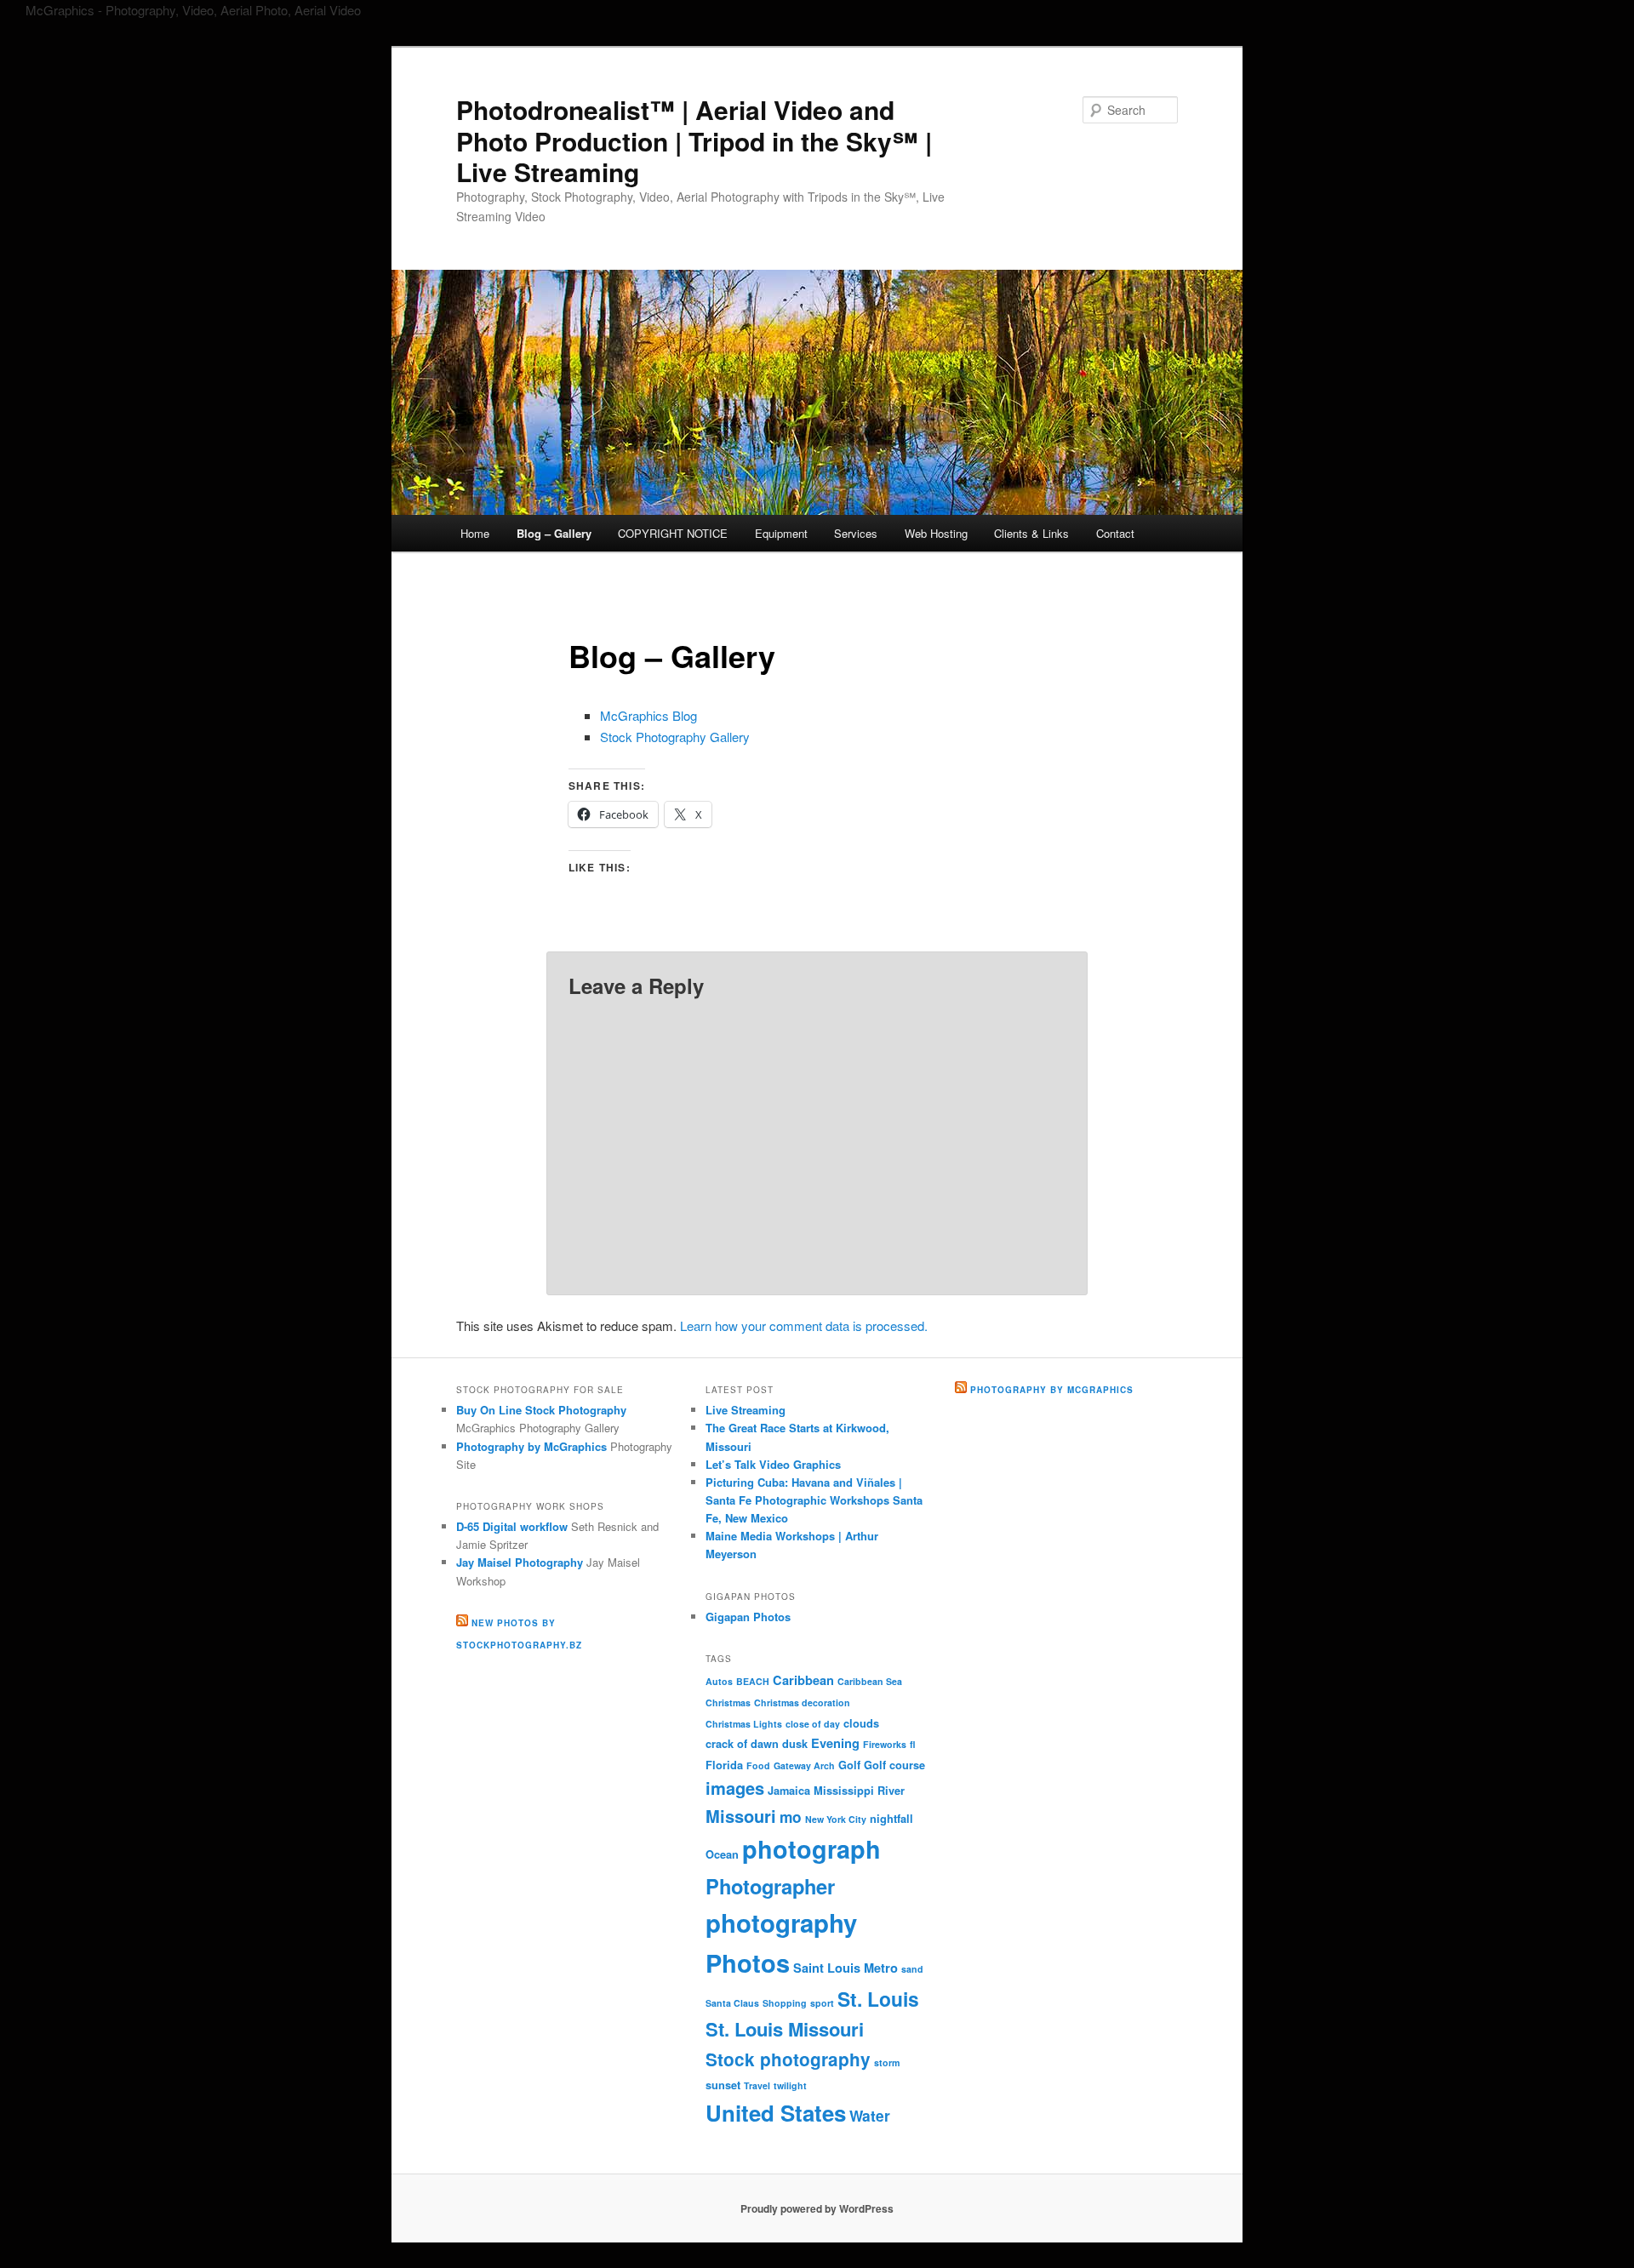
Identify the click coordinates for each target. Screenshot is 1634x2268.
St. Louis (878, 1999)
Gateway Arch (804, 1765)
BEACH (753, 1681)
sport (822, 2003)
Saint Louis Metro (846, 1968)
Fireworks (885, 1744)
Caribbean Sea (870, 1681)
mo (791, 1817)
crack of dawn (742, 1744)
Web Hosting (936, 533)
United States (776, 2113)
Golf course (894, 1765)
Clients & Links (1031, 533)
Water (870, 2115)
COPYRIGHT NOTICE (673, 533)
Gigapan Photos (748, 1617)
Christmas (728, 1702)
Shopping (785, 2003)
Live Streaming (746, 1410)
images (735, 1788)
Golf (849, 1765)
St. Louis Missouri (785, 2029)
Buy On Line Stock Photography (541, 1410)
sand (912, 1969)
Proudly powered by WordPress (817, 2208)
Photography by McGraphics (531, 1446)
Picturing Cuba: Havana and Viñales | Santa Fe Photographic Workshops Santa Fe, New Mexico (814, 1500)
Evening (835, 1743)
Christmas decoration (802, 1702)
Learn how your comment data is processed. (804, 1325)
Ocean (722, 1854)
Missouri (741, 1816)
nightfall (891, 1819)
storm (887, 2062)
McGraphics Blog (648, 715)
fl (913, 1744)
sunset (723, 2085)
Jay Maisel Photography (520, 1562)
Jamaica (789, 1791)
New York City (836, 1819)
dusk (795, 1744)
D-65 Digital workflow (512, 1526)
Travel (757, 2085)
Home (475, 533)
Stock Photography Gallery (675, 737)
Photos (748, 1962)
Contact (1115, 533)
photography (781, 1922)
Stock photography (788, 2059)
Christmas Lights (744, 1724)
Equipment (781, 533)
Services (856, 533)
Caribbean (803, 1680)
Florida (724, 1765)
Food (758, 1765)
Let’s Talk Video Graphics (773, 1464)
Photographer (770, 1886)
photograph (811, 1849)
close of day (813, 1724)
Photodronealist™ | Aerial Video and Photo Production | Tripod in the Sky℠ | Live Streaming (694, 140)
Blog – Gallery (554, 533)
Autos (719, 1681)
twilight (790, 2085)
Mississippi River (859, 1791)
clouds (861, 1723)
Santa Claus (732, 2003)
